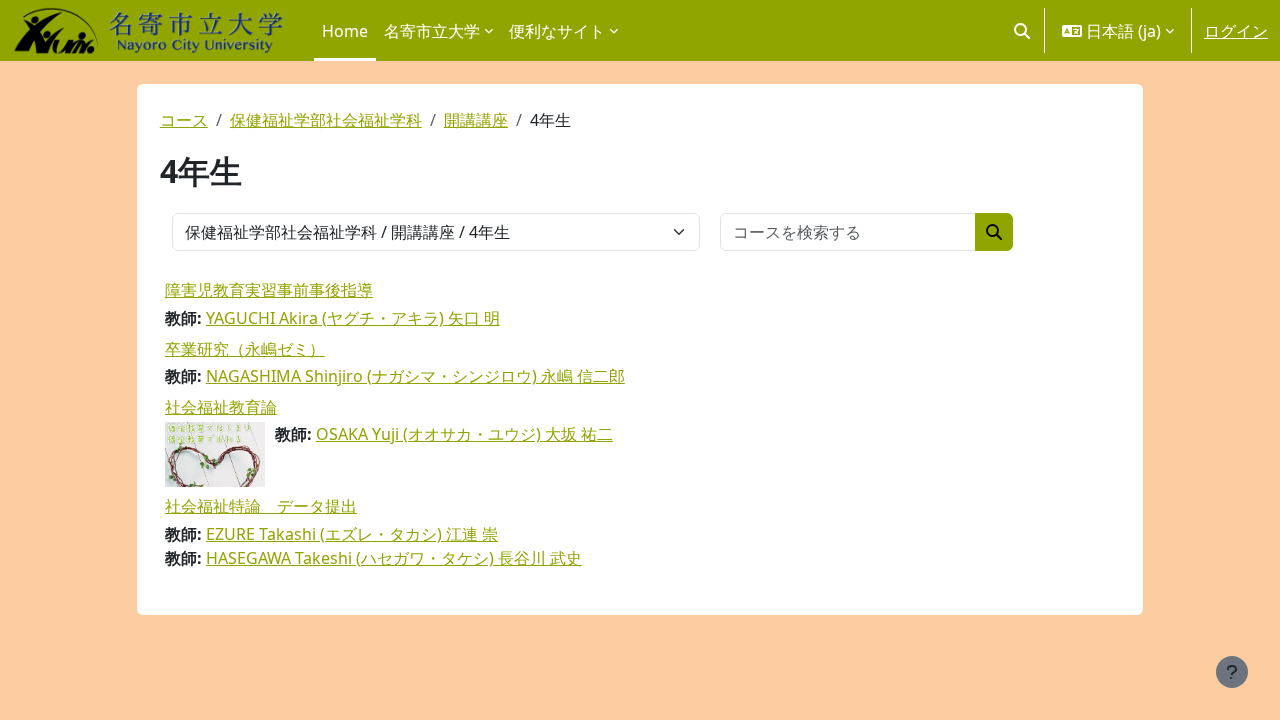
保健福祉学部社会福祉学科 (326, 120)
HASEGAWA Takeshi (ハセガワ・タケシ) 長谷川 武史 (394, 558)
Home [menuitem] (345, 31)
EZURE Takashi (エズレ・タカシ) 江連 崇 (352, 534)
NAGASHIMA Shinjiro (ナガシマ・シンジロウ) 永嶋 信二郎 (415, 376)
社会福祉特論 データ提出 (261, 506)
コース (184, 120)
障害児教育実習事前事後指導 (269, 290)
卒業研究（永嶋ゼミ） (245, 349)
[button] (1022, 30)
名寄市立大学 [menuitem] (432, 31)
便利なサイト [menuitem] (557, 31)
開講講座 (476, 120)
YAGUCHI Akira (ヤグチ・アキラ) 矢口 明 (353, 318)
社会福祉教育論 (221, 407)
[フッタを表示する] (1232, 672)
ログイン (1236, 31)
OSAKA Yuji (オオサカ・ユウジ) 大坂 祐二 (464, 434)
